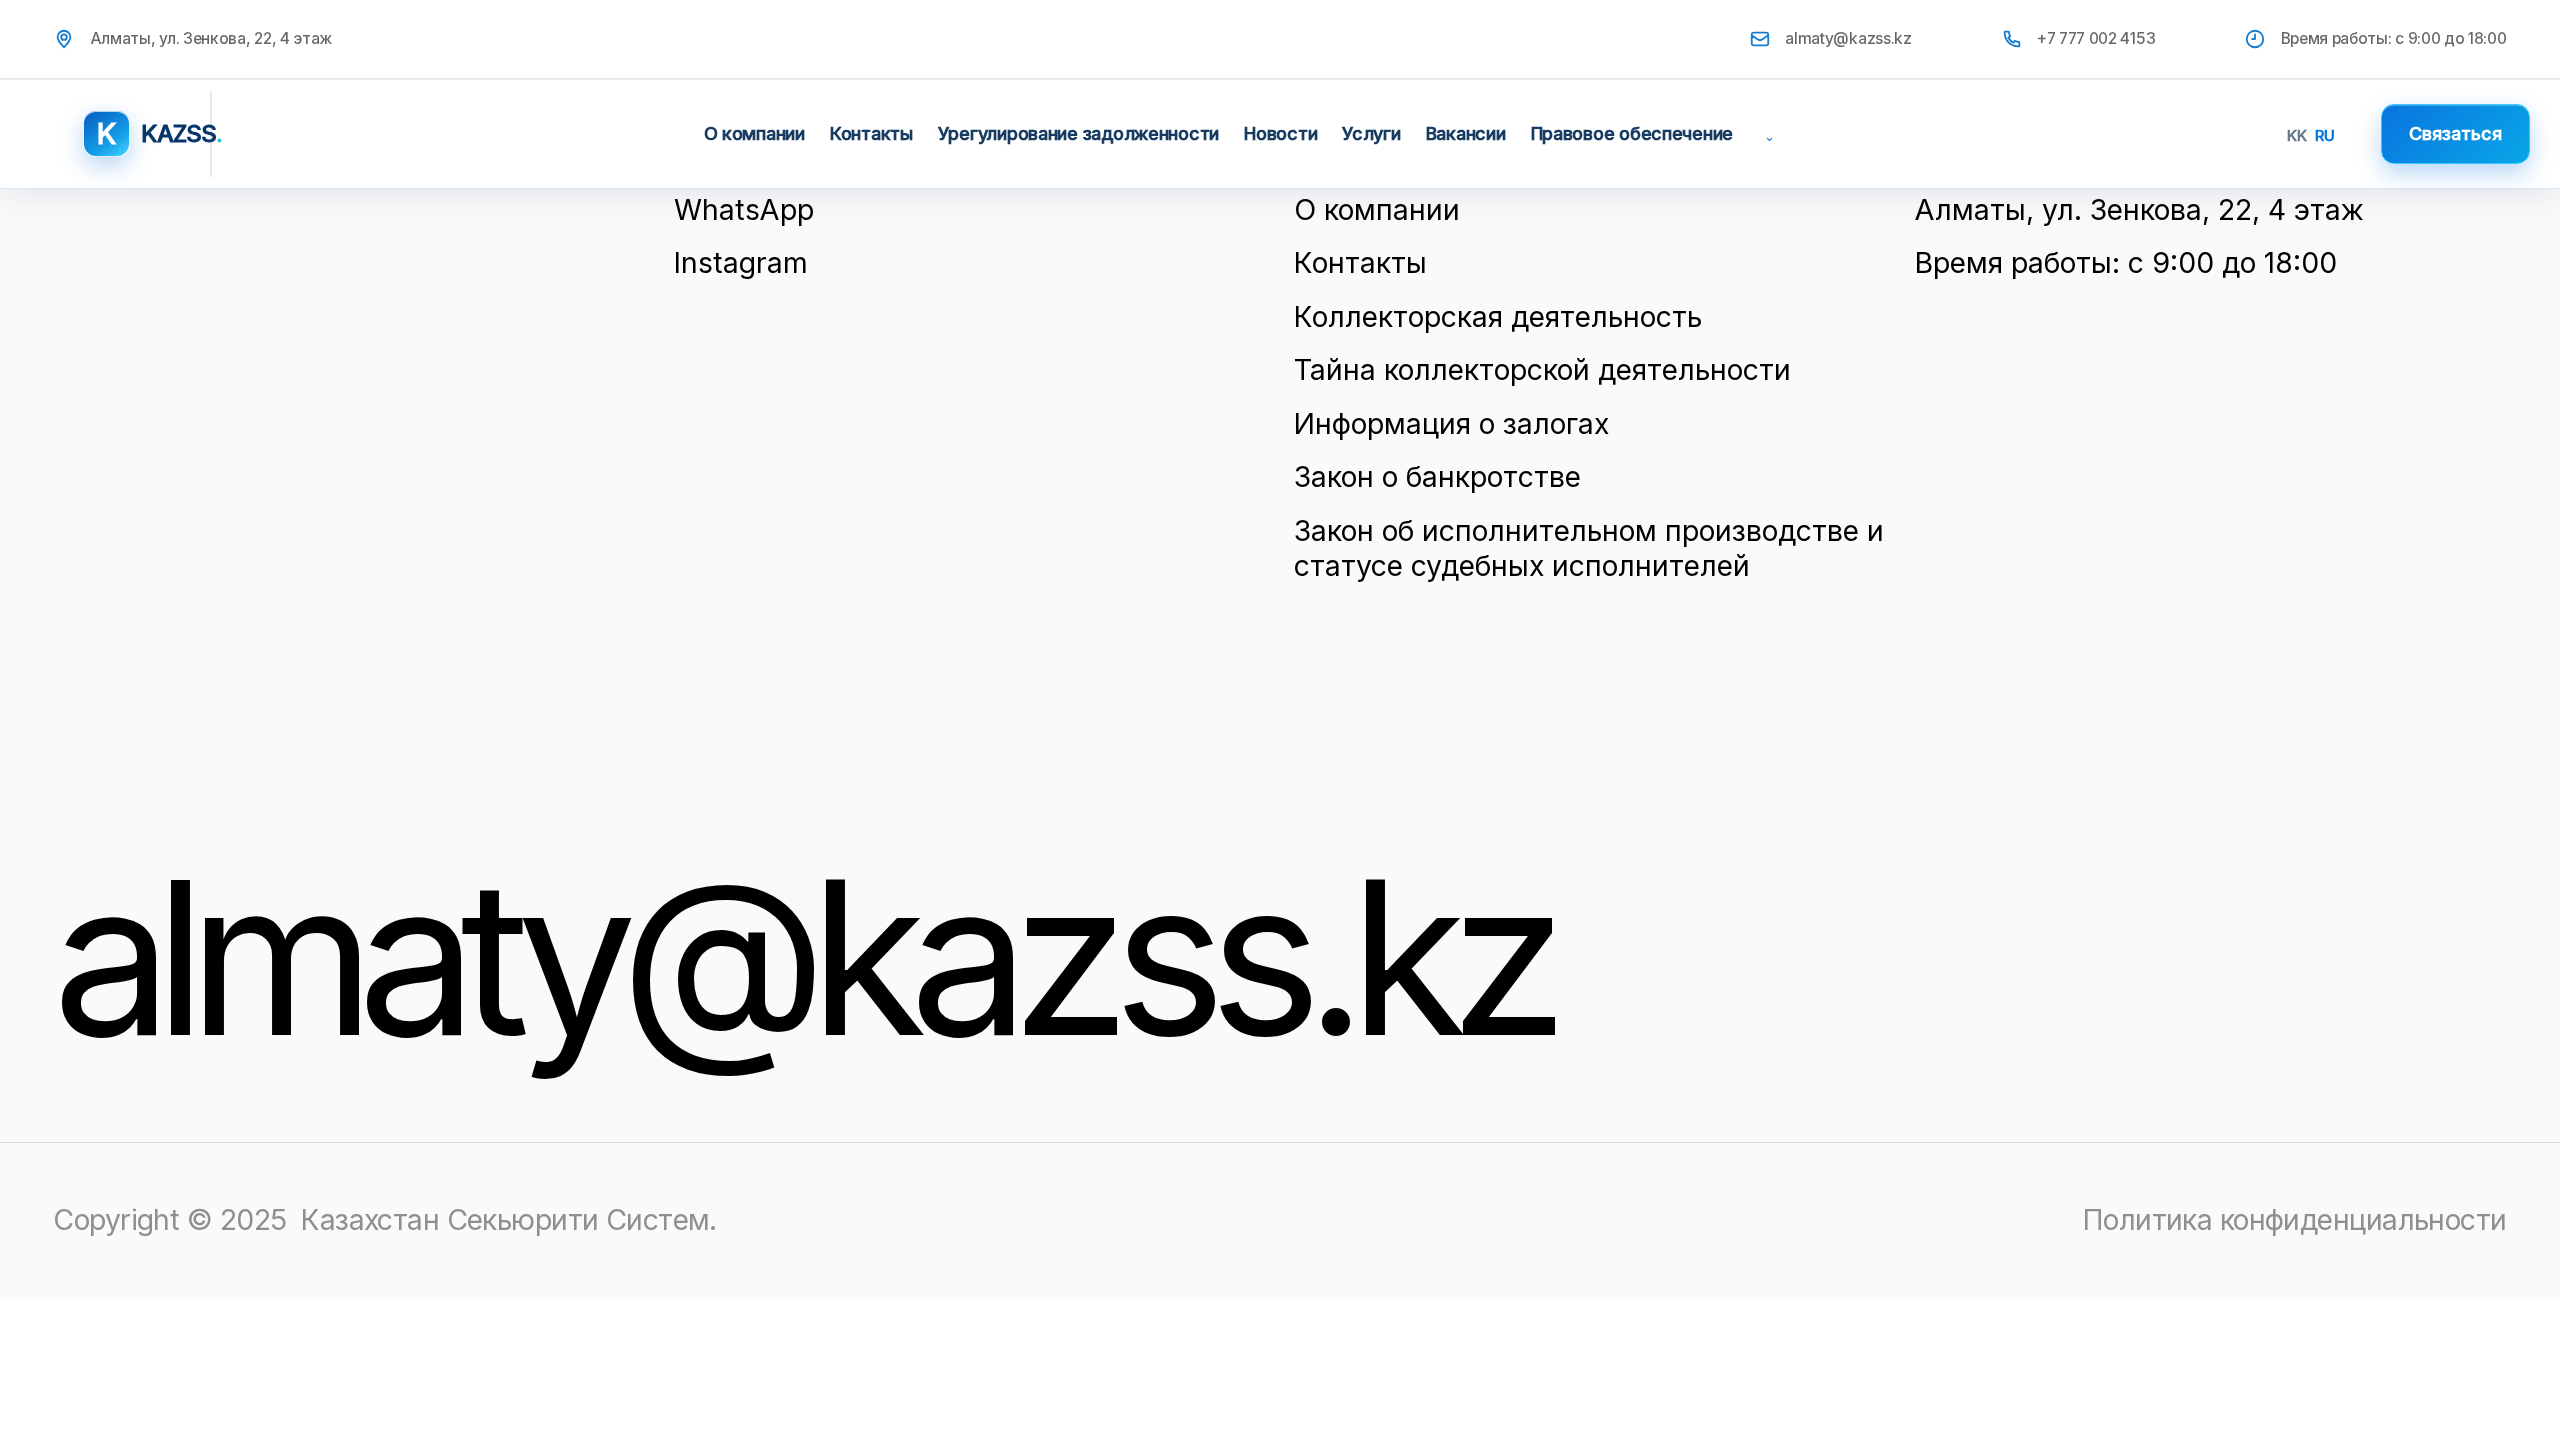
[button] (1766, 134)
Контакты (871, 133)
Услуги (1371, 133)
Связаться (2455, 133)
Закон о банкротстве (1437, 476)
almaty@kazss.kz (1848, 38)
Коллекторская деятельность (1498, 316)
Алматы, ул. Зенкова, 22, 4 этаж (2139, 209)
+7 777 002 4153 (2096, 38)
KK (2297, 135)
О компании (754, 133)
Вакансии (1466, 133)
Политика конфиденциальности (2295, 1219)
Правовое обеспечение (1632, 133)
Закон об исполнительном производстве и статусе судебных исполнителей (1589, 548)
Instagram (741, 262)
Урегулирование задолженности (1078, 133)
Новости (1280, 133)
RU (2325, 135)
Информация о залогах (1451, 423)
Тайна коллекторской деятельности (1542, 369)
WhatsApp (744, 209)
